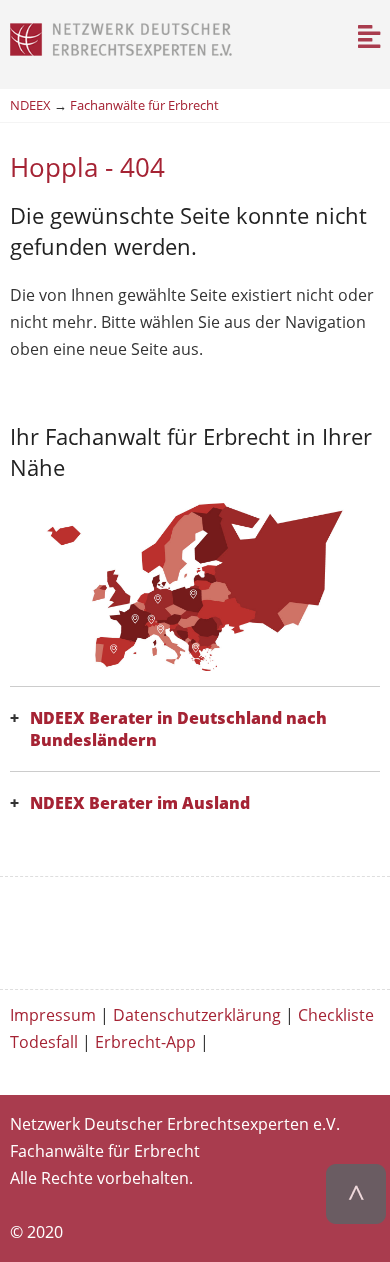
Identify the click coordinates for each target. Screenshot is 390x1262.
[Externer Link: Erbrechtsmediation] (195, 919)
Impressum (53, 1015)
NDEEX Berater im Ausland (140, 803)
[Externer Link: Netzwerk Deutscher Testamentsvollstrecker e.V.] (195, 899)
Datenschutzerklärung (197, 1015)
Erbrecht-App (145, 1042)
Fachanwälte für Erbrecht (144, 105)
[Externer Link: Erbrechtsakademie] (195, 939)
